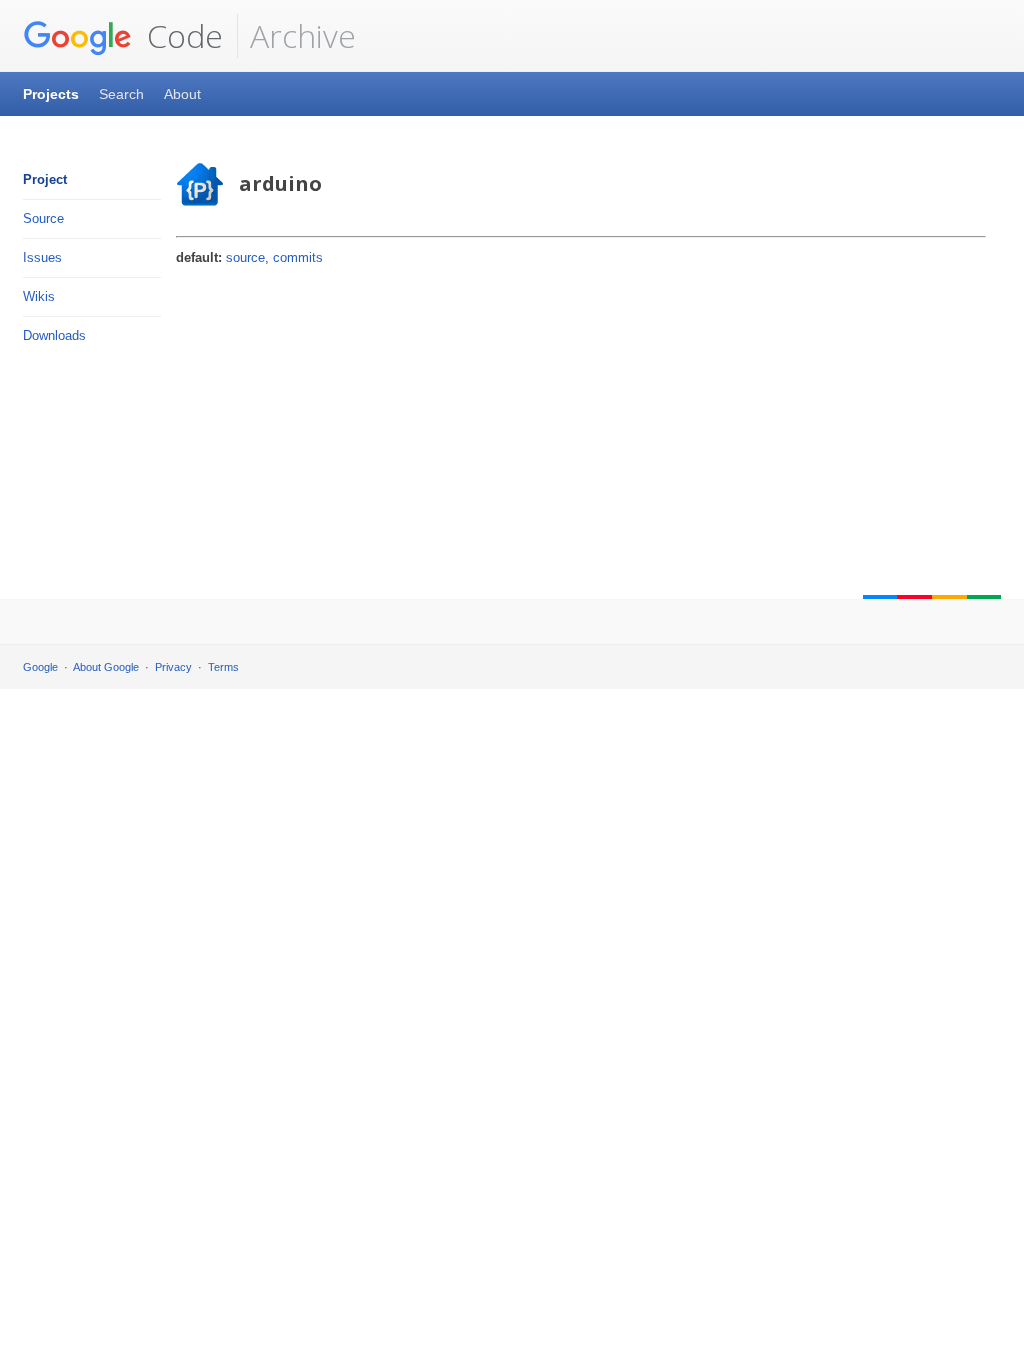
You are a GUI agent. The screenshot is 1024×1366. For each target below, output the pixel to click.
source (245, 257)
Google (40, 667)
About (182, 94)
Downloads (54, 335)
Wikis (39, 296)
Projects (51, 94)
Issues (42, 257)
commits (298, 257)
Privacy (173, 667)
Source (43, 218)
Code (181, 35)
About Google (106, 667)
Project (45, 179)
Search (121, 94)
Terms (223, 667)
